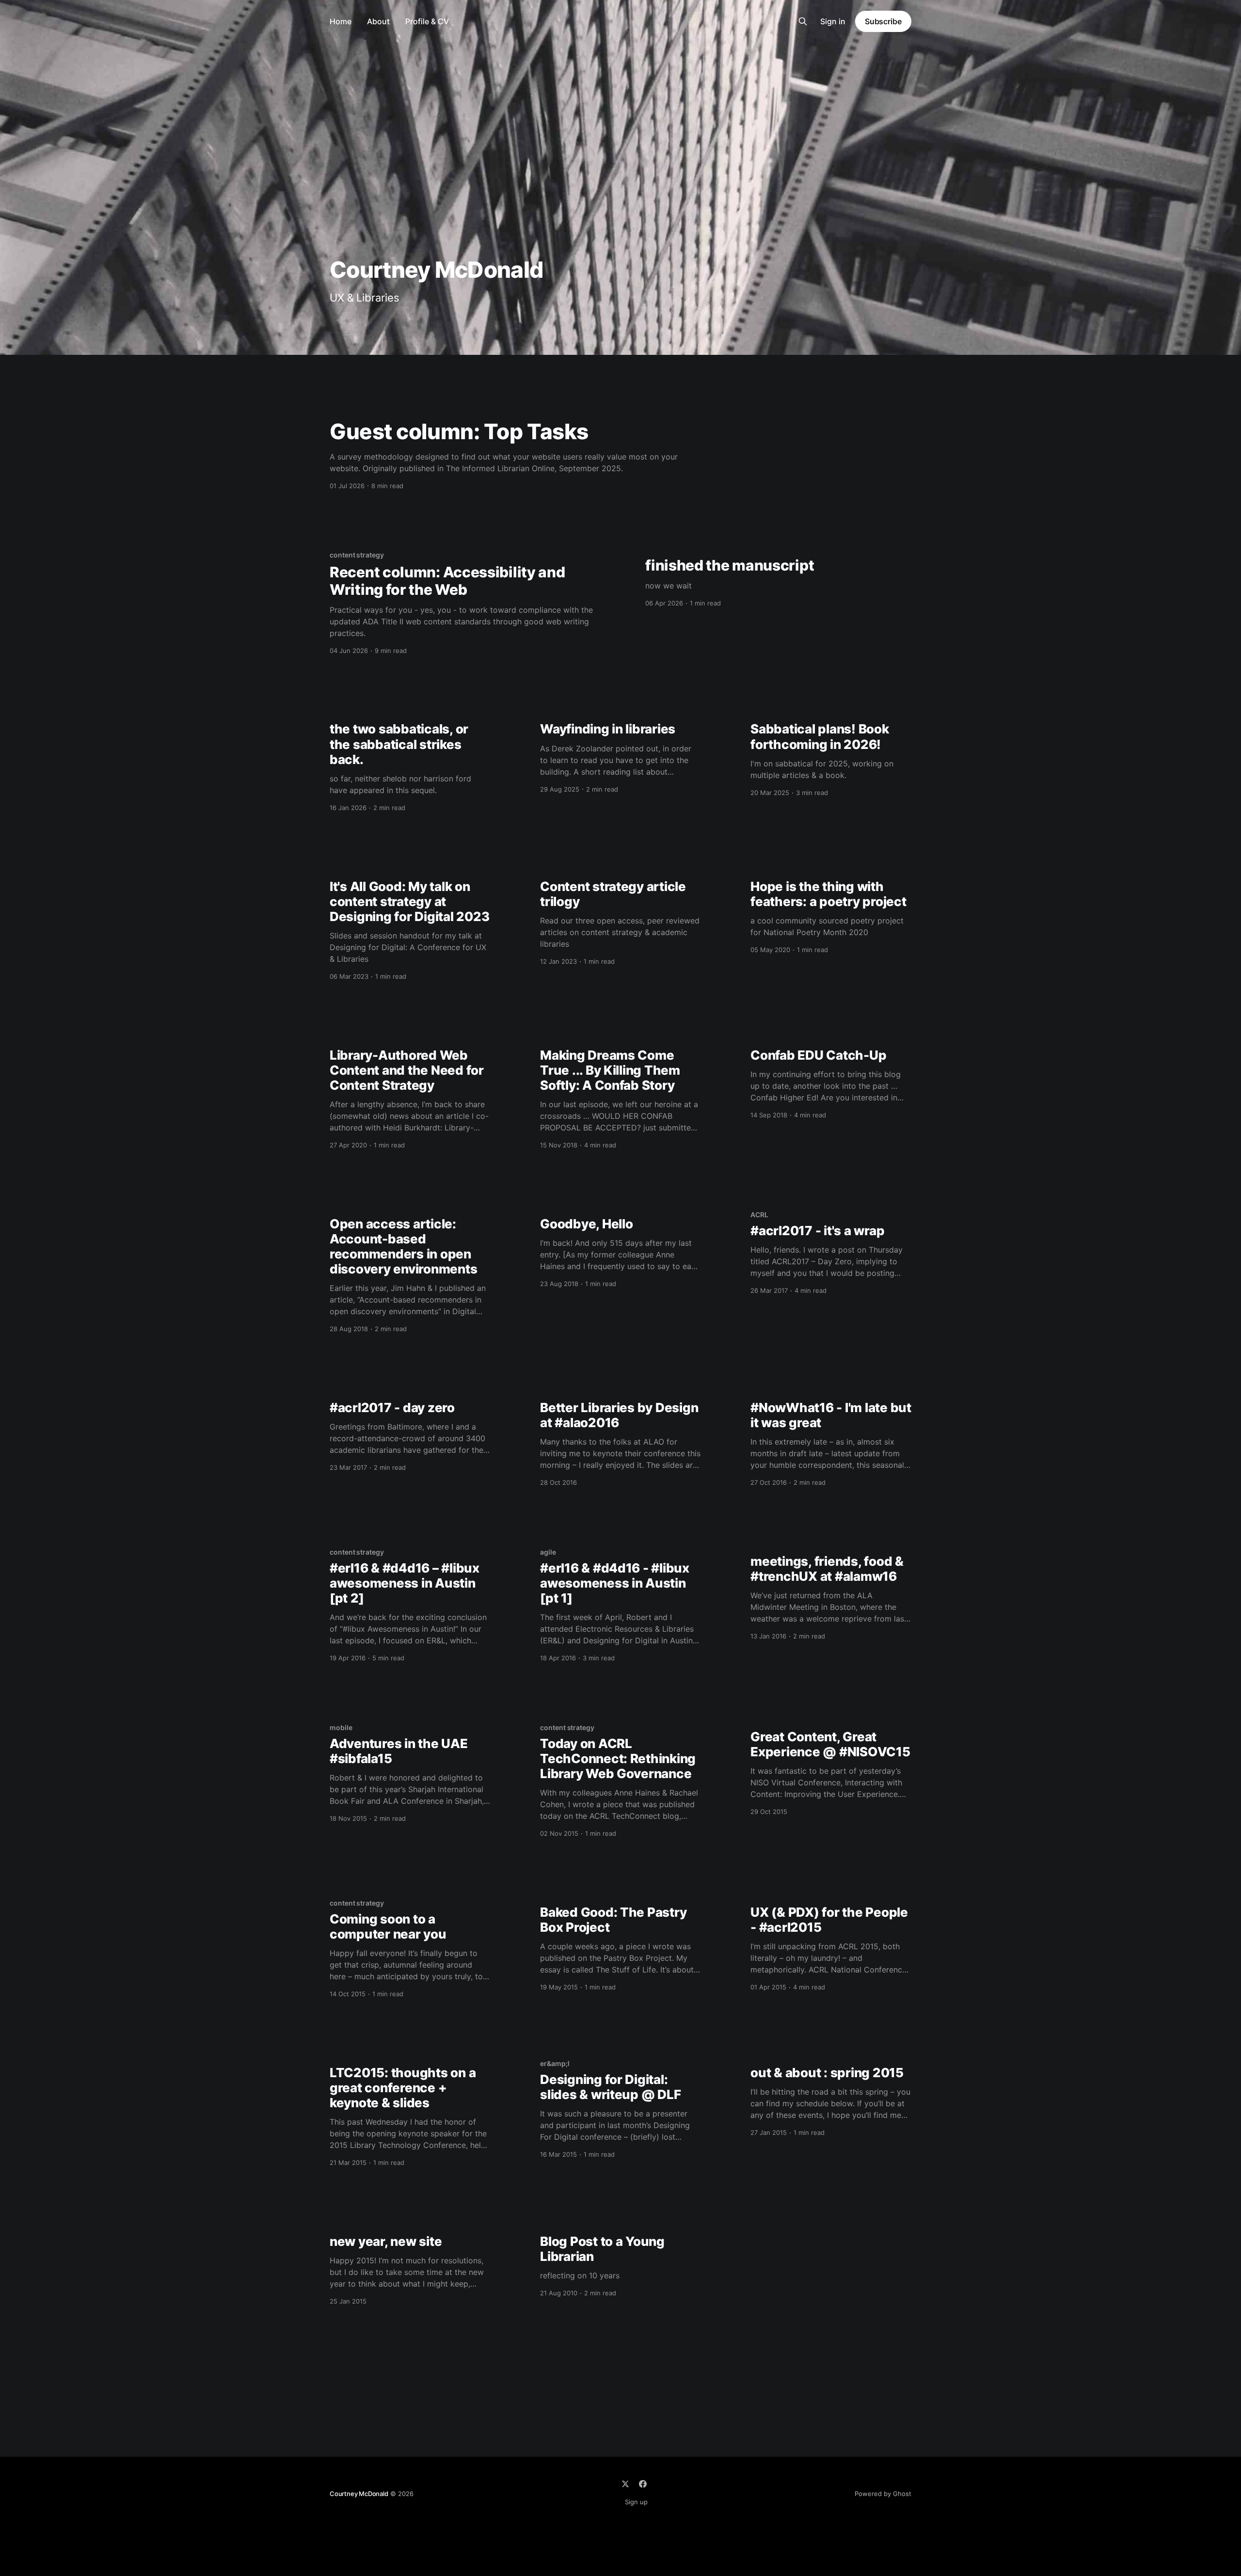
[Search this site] (803, 21)
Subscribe (883, 21)
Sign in (833, 21)
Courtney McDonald (359, 2494)
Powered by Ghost (883, 2494)
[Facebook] (643, 2484)
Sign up (636, 2502)
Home (341, 21)
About (378, 21)
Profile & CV (427, 21)
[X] (625, 2484)
